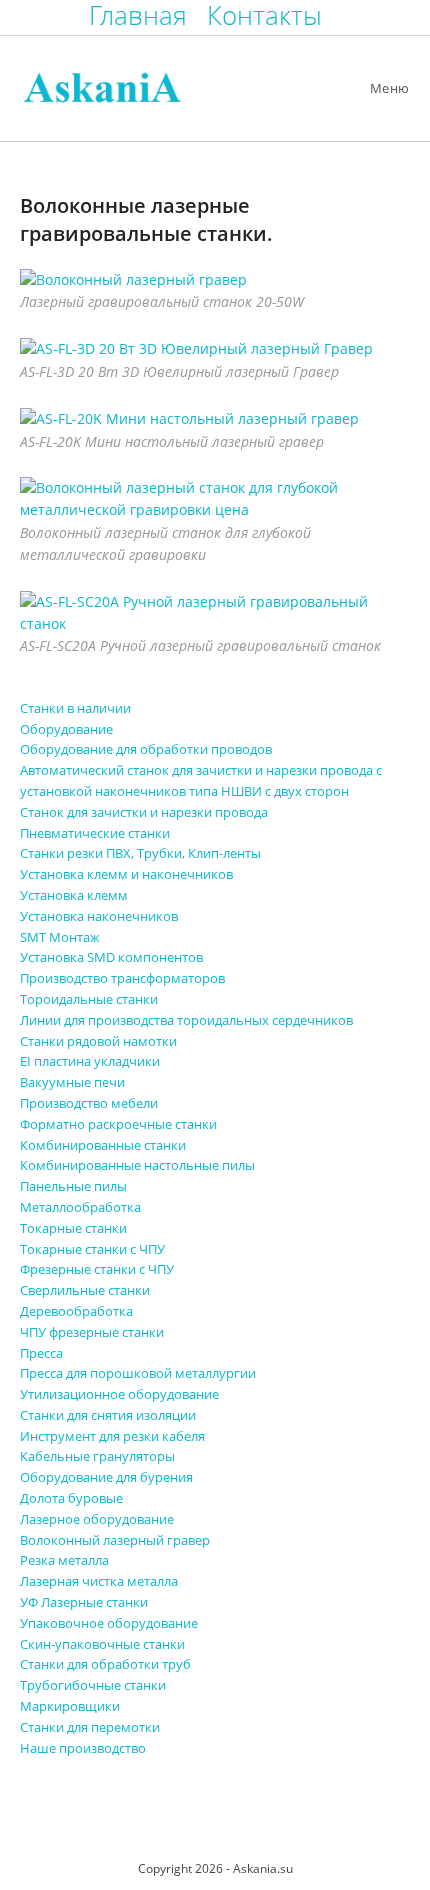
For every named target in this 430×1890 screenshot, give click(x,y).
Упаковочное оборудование (109, 1623)
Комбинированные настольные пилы (137, 1165)
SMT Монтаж (60, 937)
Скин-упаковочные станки (102, 1644)
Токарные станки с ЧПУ (92, 1249)
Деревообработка (76, 1311)
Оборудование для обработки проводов (146, 749)
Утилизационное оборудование (119, 1394)
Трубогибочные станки (93, 1685)
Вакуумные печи (72, 1082)
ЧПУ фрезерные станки (92, 1332)
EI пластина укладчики (90, 1061)
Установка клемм (74, 895)
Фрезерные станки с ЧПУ (97, 1269)
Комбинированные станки (103, 1145)
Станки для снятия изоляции (108, 1415)
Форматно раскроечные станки (118, 1124)
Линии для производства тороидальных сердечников (186, 1020)
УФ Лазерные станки (84, 1602)
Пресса (41, 1353)
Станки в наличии (75, 708)
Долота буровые (71, 1498)
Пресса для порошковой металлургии (138, 1373)
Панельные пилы (73, 1186)
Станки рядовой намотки (98, 1041)
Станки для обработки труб (105, 1664)
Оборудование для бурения (106, 1477)
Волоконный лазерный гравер (115, 1540)
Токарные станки (73, 1228)
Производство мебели (89, 1103)
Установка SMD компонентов (111, 957)
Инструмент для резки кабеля (112, 1436)
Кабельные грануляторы (97, 1456)
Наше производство (83, 1748)
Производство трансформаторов (122, 978)
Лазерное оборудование (97, 1519)
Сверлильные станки (85, 1290)
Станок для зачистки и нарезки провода (144, 812)
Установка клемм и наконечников (126, 874)
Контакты (264, 15)
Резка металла (64, 1560)
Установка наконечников (99, 916)
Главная (138, 15)
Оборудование (66, 729)
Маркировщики (70, 1706)
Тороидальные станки (89, 999)
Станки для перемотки (90, 1727)
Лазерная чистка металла (99, 1581)
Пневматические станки (95, 833)
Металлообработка (80, 1207)
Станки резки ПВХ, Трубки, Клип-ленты (140, 853)
